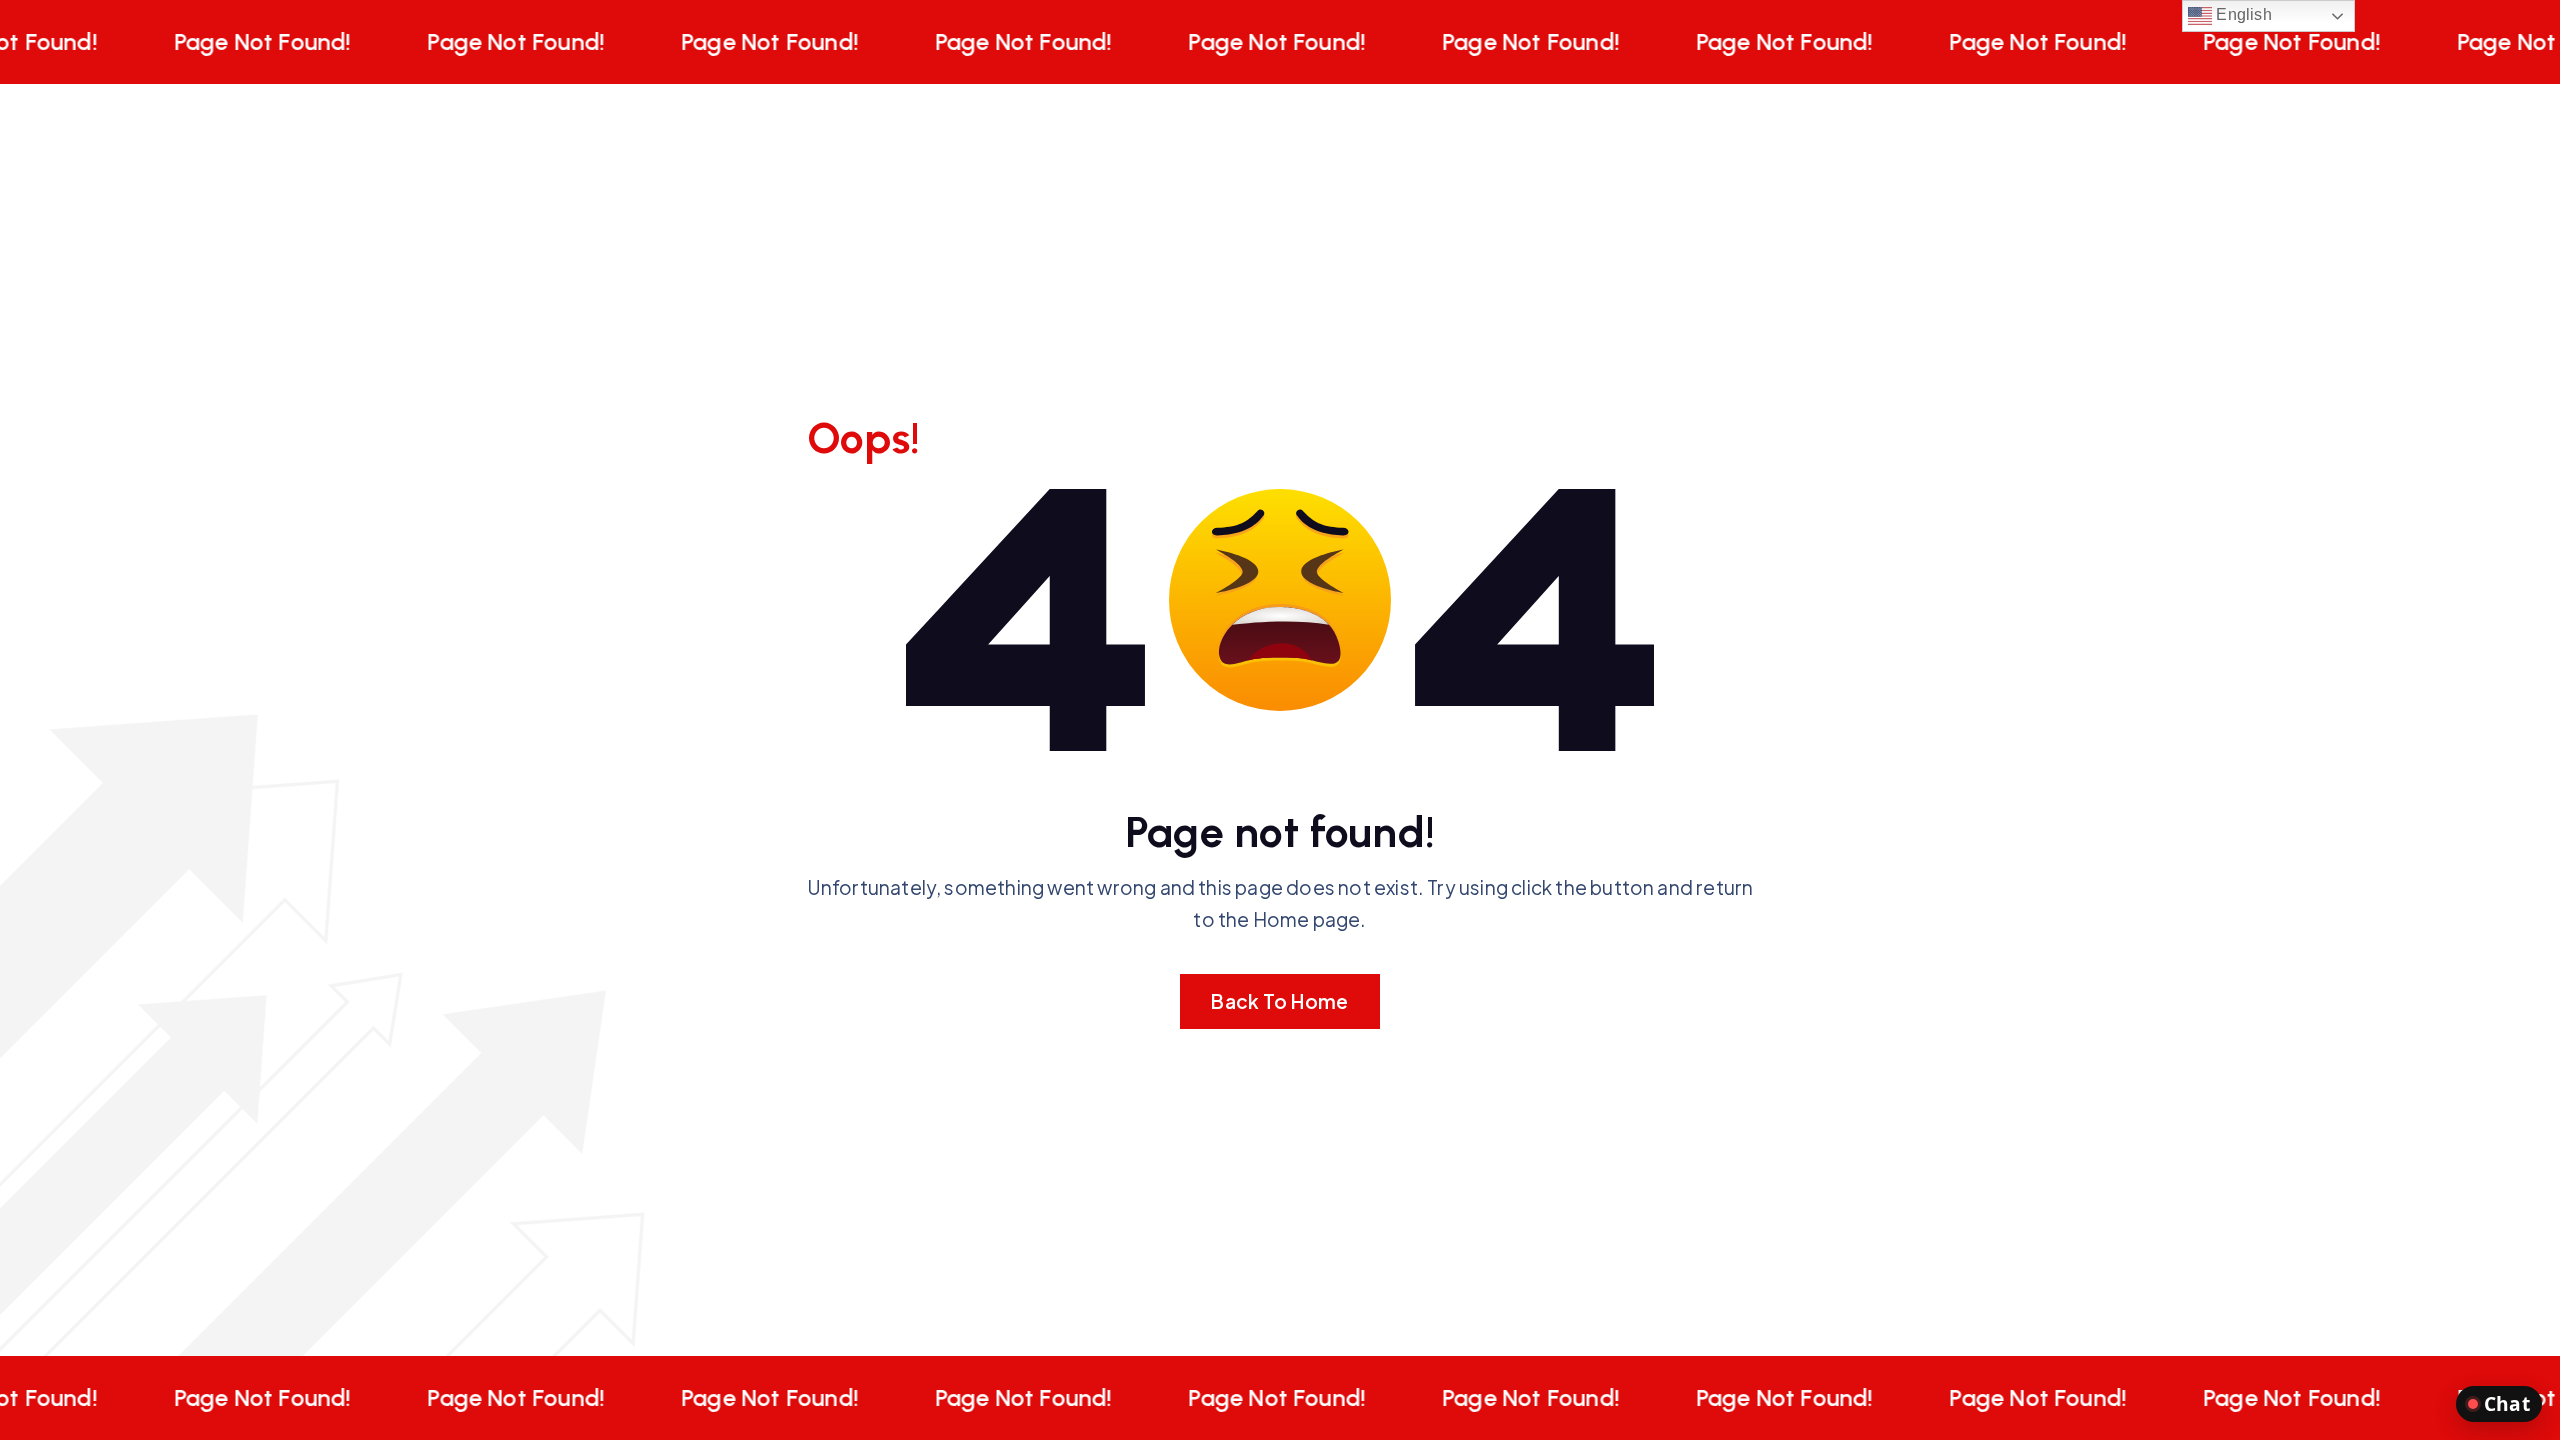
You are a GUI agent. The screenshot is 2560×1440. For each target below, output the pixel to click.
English (2242, 14)
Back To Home (1279, 1001)
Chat (2507, 1403)
